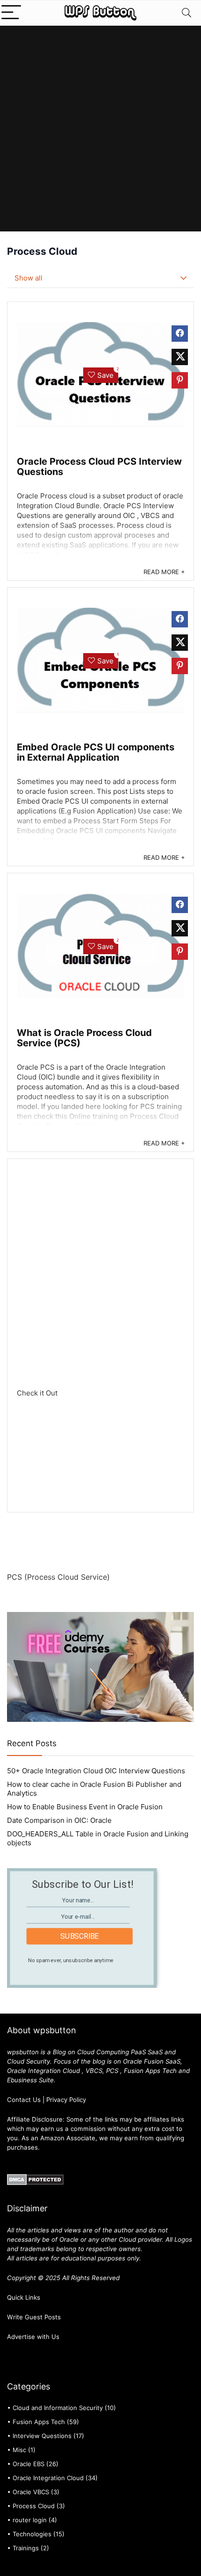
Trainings (26, 2548)
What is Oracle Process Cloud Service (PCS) (84, 1038)
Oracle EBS (29, 2464)
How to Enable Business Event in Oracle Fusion (85, 1807)
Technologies (32, 2534)
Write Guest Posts (34, 2317)
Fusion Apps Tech (39, 2422)
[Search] (187, 13)
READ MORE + (164, 572)
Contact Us (24, 2100)
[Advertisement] (100, 131)
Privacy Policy (66, 2100)
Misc (19, 2450)
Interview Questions (42, 2436)
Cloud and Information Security (58, 2408)
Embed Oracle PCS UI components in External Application (96, 752)
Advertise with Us (33, 2337)
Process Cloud (34, 2506)
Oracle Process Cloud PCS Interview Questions (99, 467)
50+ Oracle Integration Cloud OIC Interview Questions (96, 1771)
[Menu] (11, 13)
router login (30, 2520)
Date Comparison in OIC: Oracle (59, 1820)
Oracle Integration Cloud (48, 2478)
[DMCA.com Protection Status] (35, 2178)
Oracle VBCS (31, 2492)
